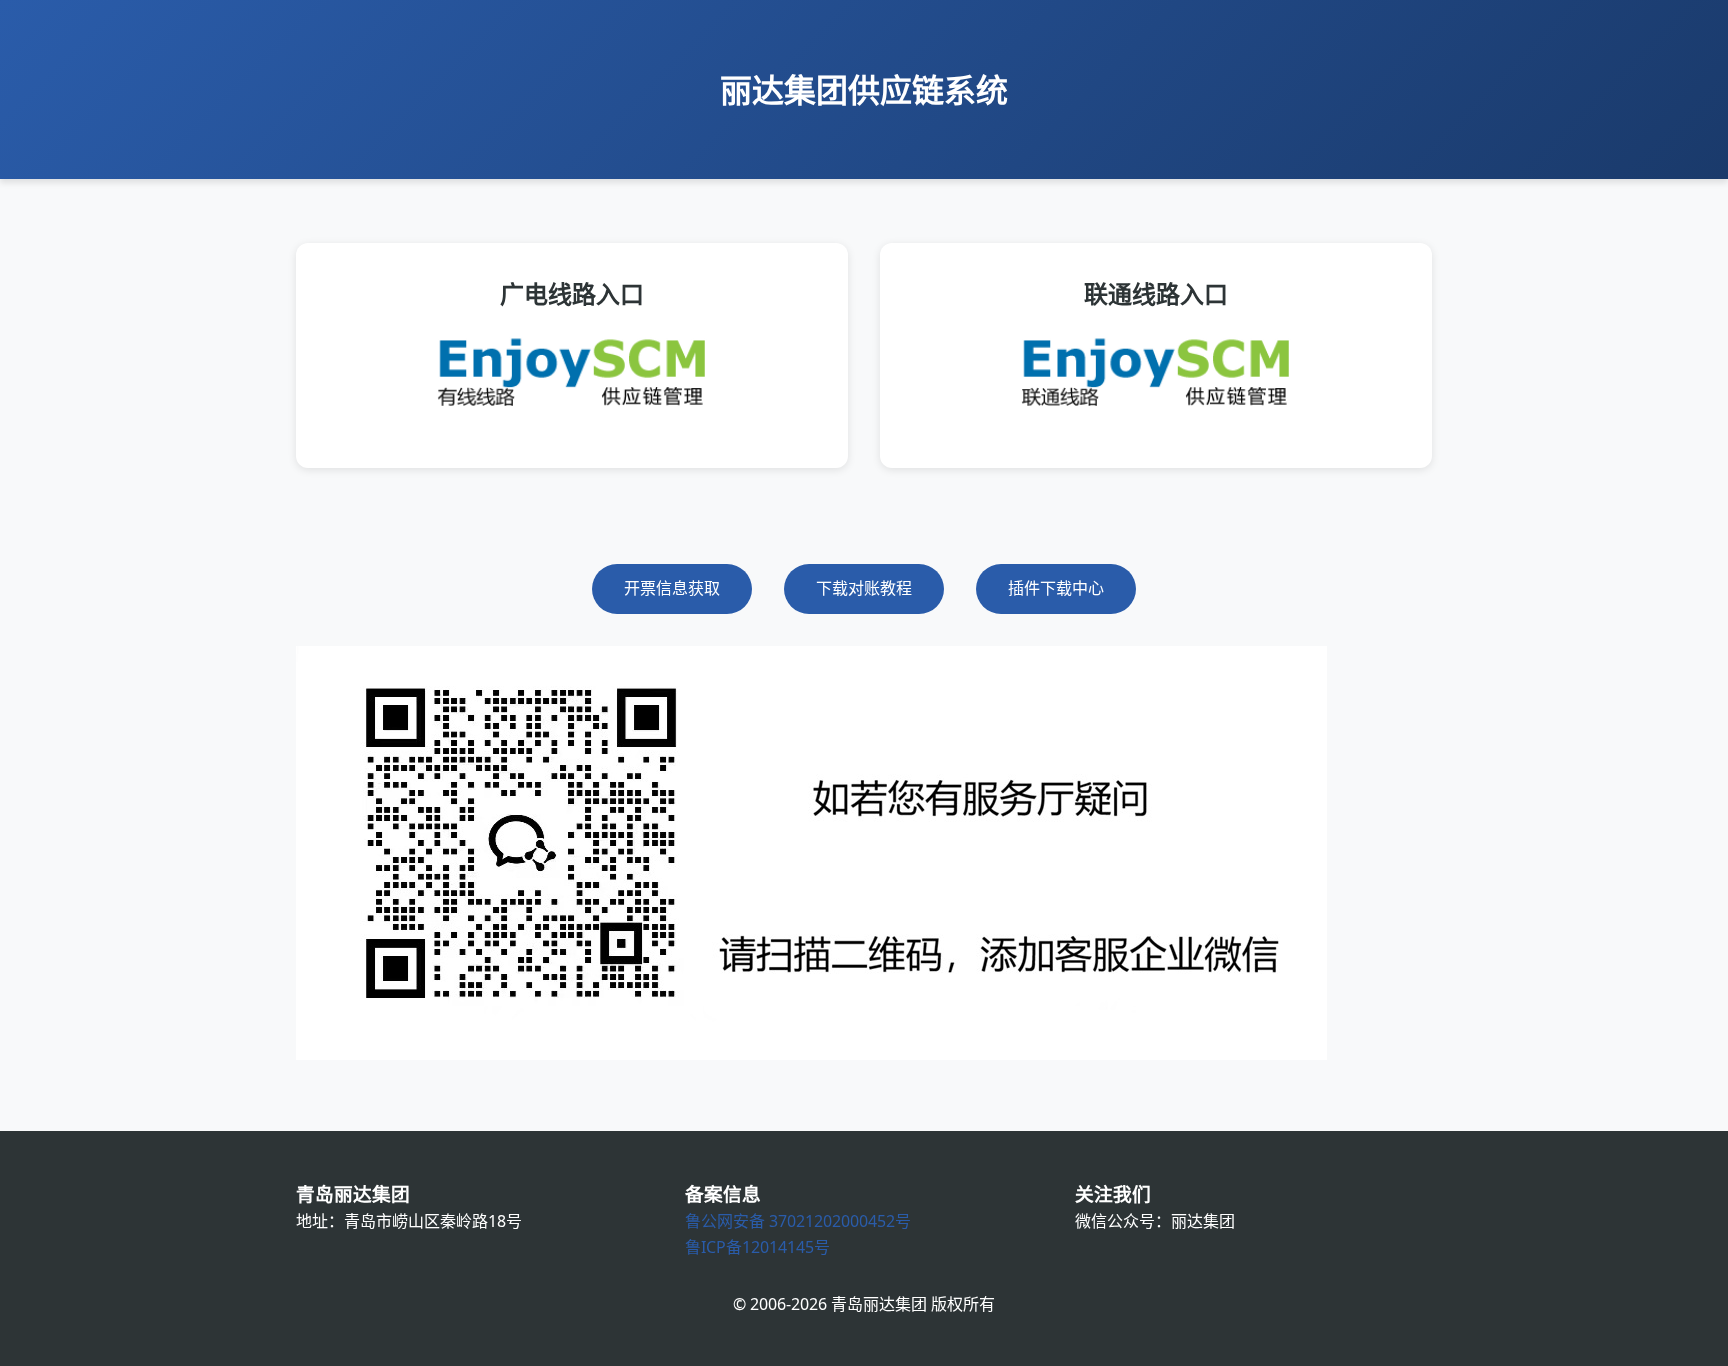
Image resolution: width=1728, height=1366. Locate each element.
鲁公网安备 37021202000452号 (798, 1221)
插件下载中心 (1056, 588)
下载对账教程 (864, 588)
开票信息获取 (672, 588)
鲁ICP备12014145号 (757, 1247)
